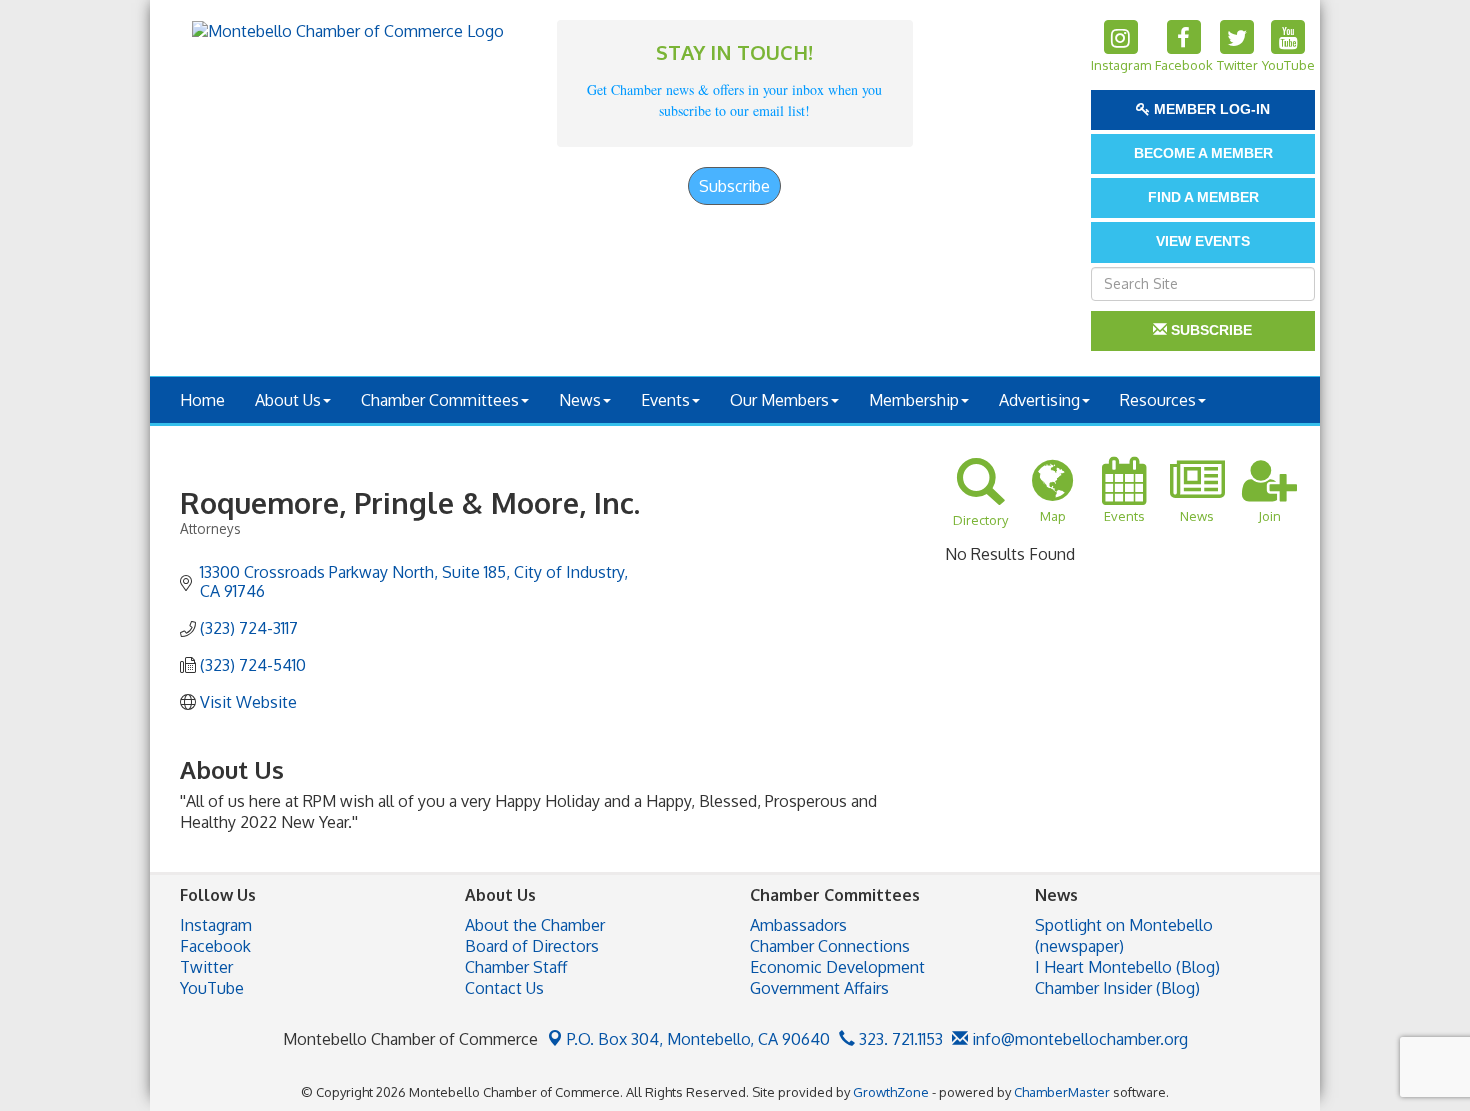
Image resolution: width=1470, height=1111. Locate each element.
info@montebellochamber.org (1078, 1039)
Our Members (779, 400)
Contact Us (504, 988)
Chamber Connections (830, 946)
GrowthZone (891, 1092)
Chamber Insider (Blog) (1117, 988)
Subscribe (734, 186)
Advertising (1039, 400)
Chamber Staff (516, 967)
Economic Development (837, 967)
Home (202, 400)
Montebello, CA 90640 (698, 1039)
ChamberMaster (1062, 1092)
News (580, 400)
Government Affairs (819, 988)
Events (665, 400)
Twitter (206, 967)
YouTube (212, 988)
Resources (1158, 400)
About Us (288, 400)
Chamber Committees (440, 400)
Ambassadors (798, 925)
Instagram (216, 925)
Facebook (215, 946)
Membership (914, 400)
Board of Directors (532, 946)
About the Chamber (535, 925)
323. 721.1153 (899, 1039)
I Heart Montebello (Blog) (1127, 967)
